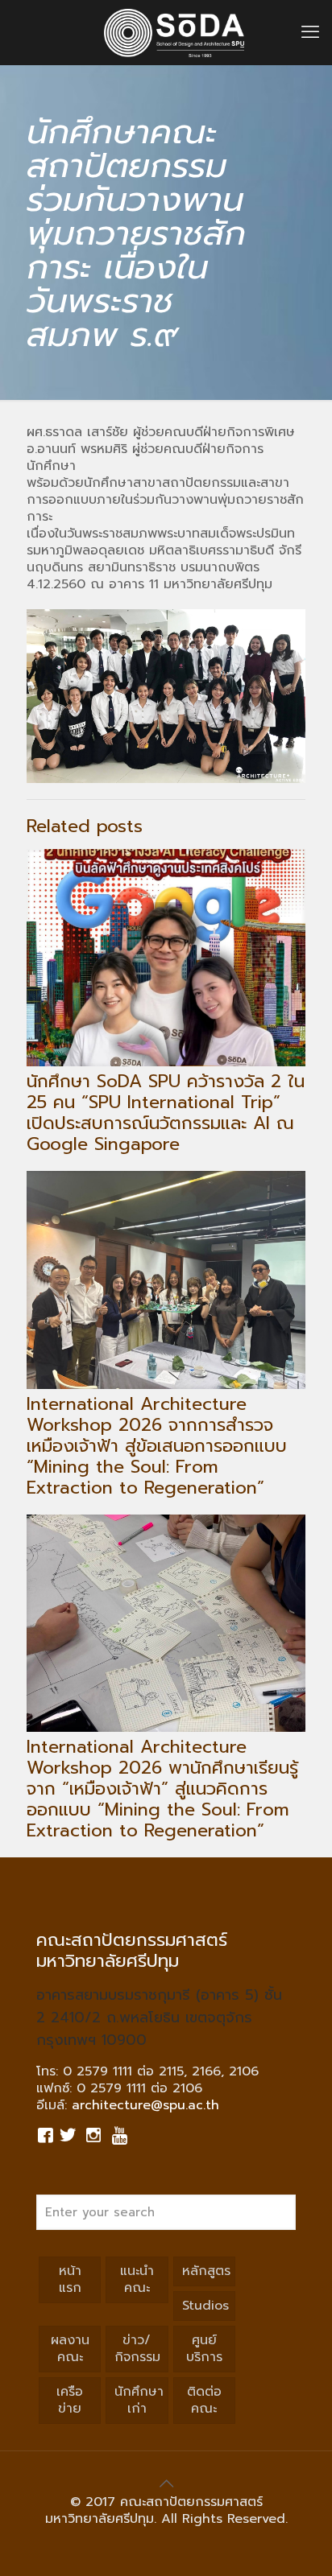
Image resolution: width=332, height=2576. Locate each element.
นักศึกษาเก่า (139, 2400)
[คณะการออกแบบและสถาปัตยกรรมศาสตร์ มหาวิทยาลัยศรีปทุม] (174, 32)
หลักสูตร (206, 2271)
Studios (205, 2306)
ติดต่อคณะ (204, 2400)
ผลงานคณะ (70, 2349)
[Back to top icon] (166, 2483)
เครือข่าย (70, 2400)
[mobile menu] (310, 32)
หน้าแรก (70, 2279)
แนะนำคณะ (137, 2279)
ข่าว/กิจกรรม (137, 2349)
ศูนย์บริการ (204, 2349)
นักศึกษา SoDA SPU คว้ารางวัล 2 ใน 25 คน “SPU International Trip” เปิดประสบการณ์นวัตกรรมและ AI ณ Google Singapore (166, 1113)
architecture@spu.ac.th (145, 2105)
